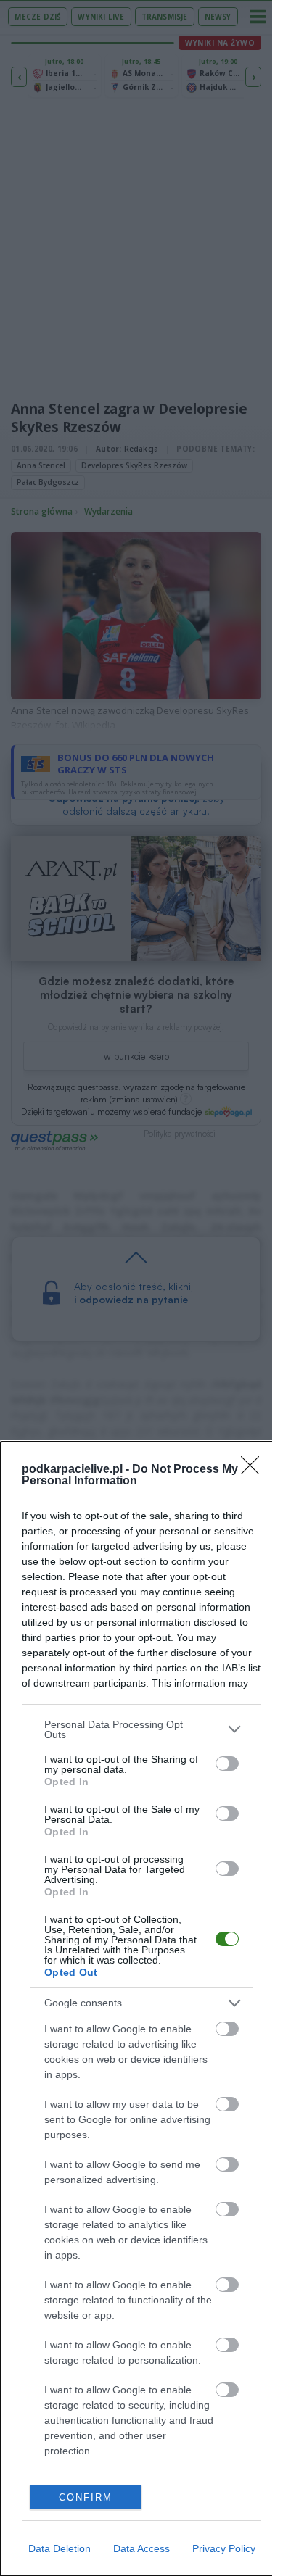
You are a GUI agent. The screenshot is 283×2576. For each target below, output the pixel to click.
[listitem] (141, 1729)
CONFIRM (86, 2497)
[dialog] (141, 2009)
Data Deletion (60, 2548)
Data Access (141, 2548)
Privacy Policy (224, 2548)
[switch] (227, 1763)
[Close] (255, 1470)
